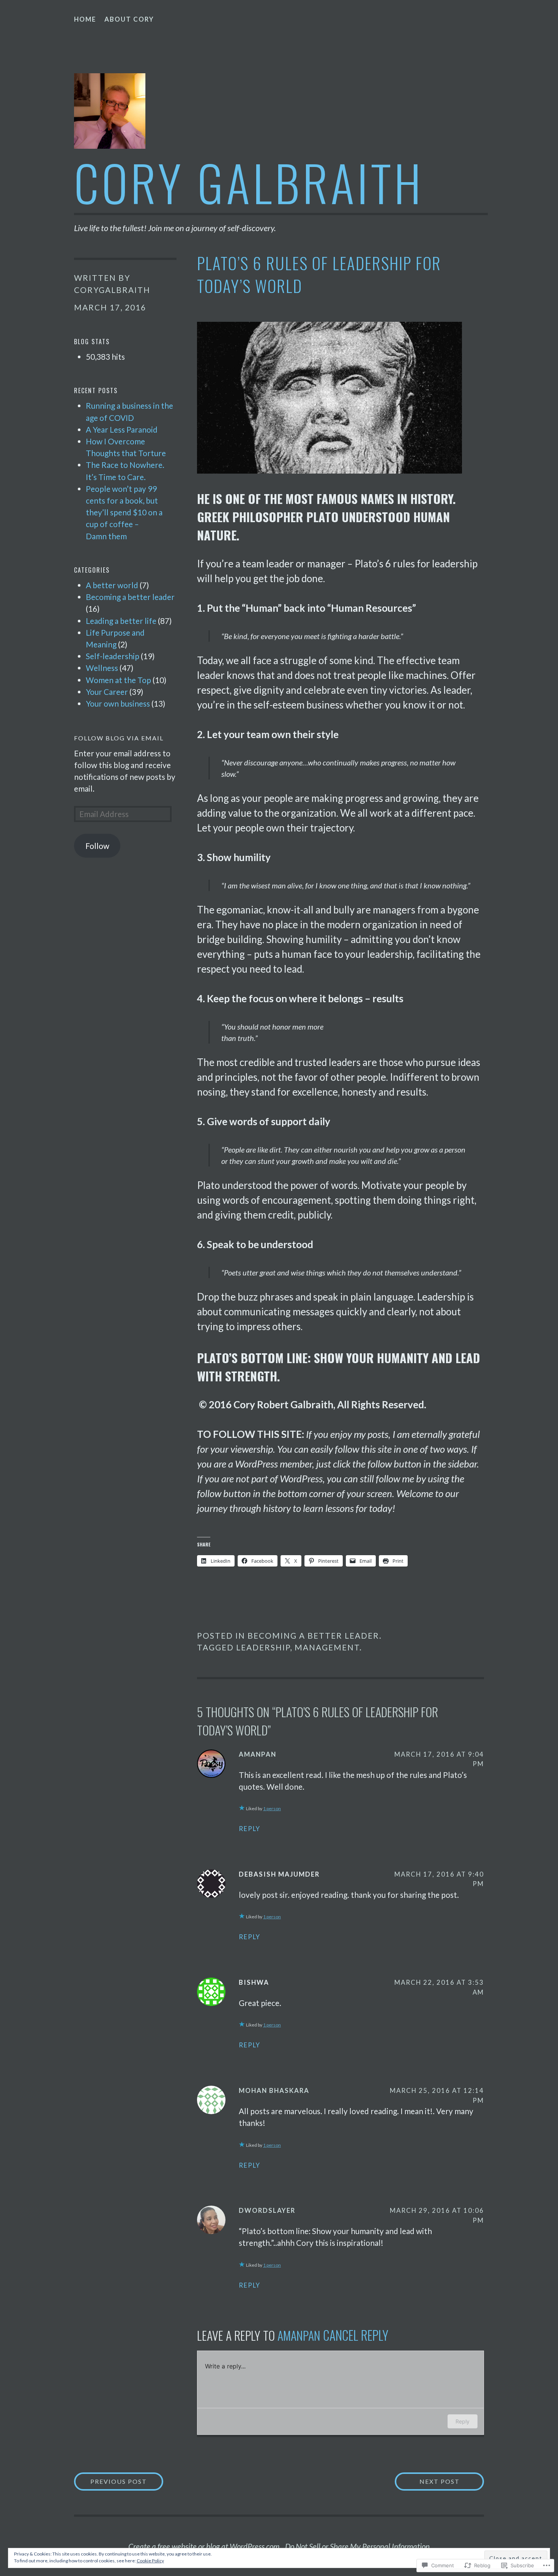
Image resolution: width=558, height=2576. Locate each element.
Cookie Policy (150, 2561)
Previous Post (110, 2481)
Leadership (263, 1647)
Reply (250, 1829)
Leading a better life (121, 621)
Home (85, 19)
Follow (97, 846)
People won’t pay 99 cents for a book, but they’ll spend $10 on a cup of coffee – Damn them (124, 512)
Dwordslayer (267, 2210)
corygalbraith (112, 290)
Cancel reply (356, 2335)
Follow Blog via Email (119, 738)
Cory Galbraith (249, 182)
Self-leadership (113, 656)
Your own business (118, 703)
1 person (272, 1808)
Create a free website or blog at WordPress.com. (205, 2546)
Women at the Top (118, 680)
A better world (112, 585)
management (327, 1647)
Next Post (427, 2481)
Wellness (102, 668)
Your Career (107, 692)
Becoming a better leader (313, 1635)
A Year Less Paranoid (122, 429)
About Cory (129, 19)
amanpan (258, 1754)
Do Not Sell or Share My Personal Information (357, 2546)
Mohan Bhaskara (274, 2090)
